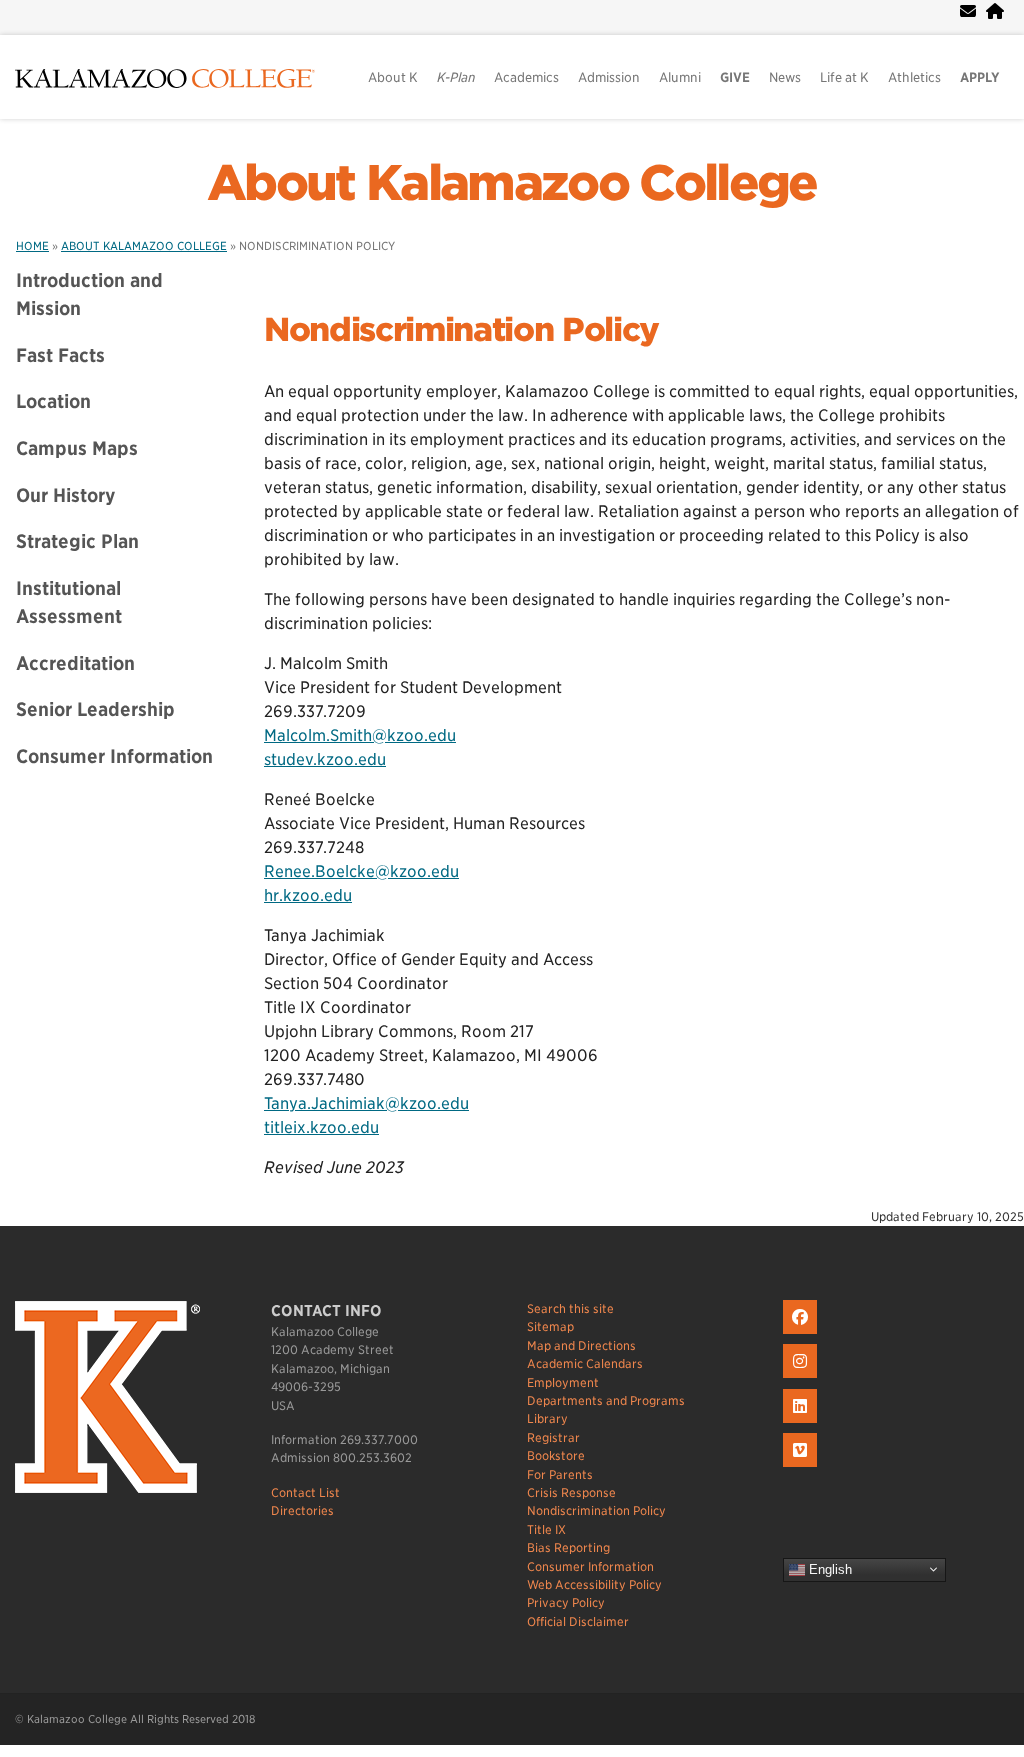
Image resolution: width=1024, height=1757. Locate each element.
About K (393, 77)
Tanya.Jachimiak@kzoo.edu (366, 1103)
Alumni (680, 77)
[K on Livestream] (802, 1467)
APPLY (980, 77)
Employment (563, 1382)
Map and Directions (581, 1345)
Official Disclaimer (578, 1621)
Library (547, 1418)
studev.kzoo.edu (325, 759)
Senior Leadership (95, 709)
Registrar (553, 1437)
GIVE (735, 77)
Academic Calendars (585, 1363)
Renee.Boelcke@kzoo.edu (361, 871)
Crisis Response (571, 1492)
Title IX (546, 1529)
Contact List (305, 1492)
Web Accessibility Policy (594, 1584)
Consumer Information (114, 756)
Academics (526, 77)
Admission (609, 77)
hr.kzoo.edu (308, 895)
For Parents (560, 1474)
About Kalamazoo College (512, 183)
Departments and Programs (606, 1400)
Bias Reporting (568, 1547)
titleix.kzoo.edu (321, 1127)
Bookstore (556, 1455)
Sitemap (550, 1326)
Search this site (570, 1308)
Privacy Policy (566, 1602)
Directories (302, 1510)
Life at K (844, 77)
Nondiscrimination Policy (596, 1510)
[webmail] (968, 11)
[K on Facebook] (802, 1334)
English (828, 1568)
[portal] (995, 11)
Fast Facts (60, 355)
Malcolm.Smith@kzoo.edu (360, 735)
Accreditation (75, 663)
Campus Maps (77, 448)
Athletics (914, 77)
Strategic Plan (77, 541)
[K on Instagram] (802, 1378)
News (785, 77)
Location (53, 401)
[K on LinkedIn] (802, 1423)
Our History (66, 495)
